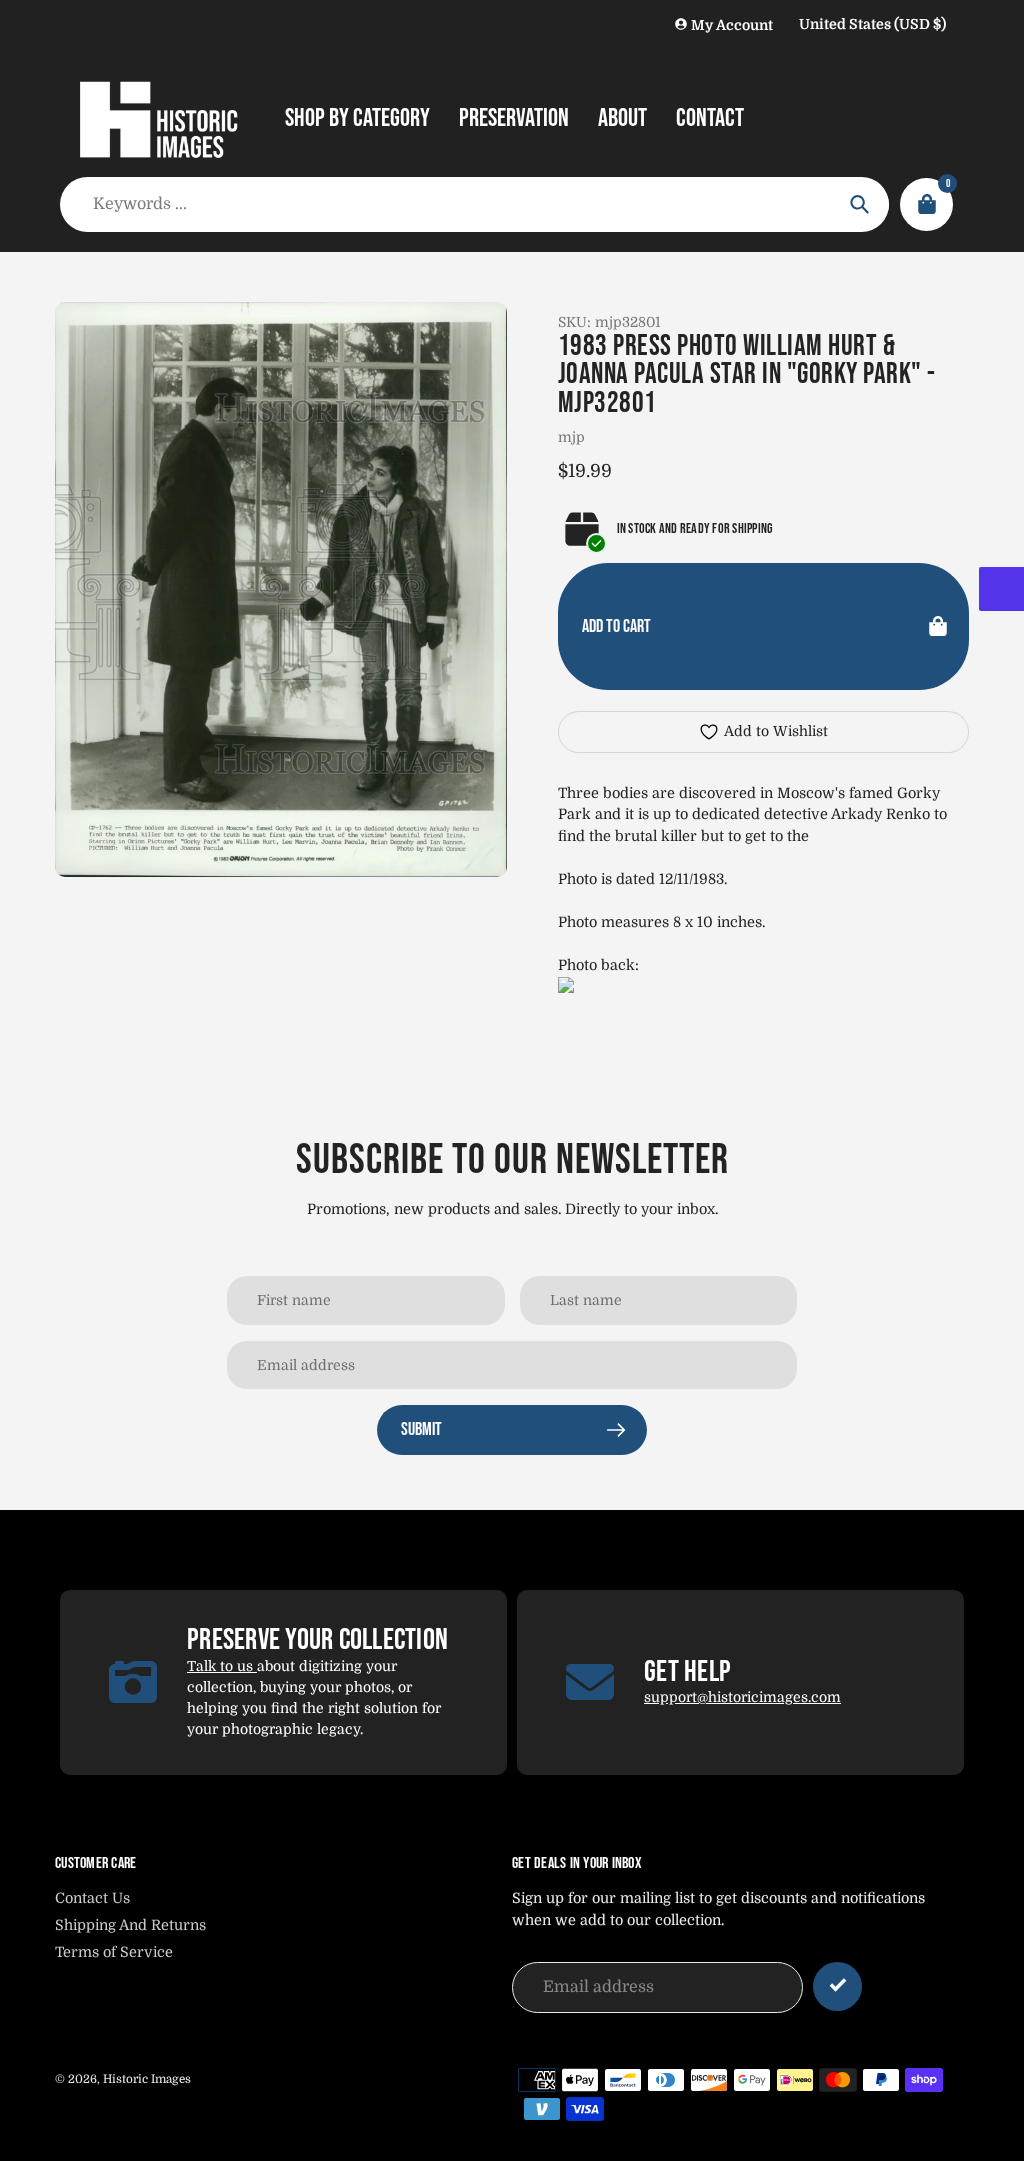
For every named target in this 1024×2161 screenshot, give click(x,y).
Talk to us (222, 1666)
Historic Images (147, 2079)
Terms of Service (114, 1952)
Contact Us (92, 1898)
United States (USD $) (872, 24)
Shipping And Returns (130, 1925)
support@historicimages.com (742, 1697)
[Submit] (837, 1986)
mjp (571, 437)
